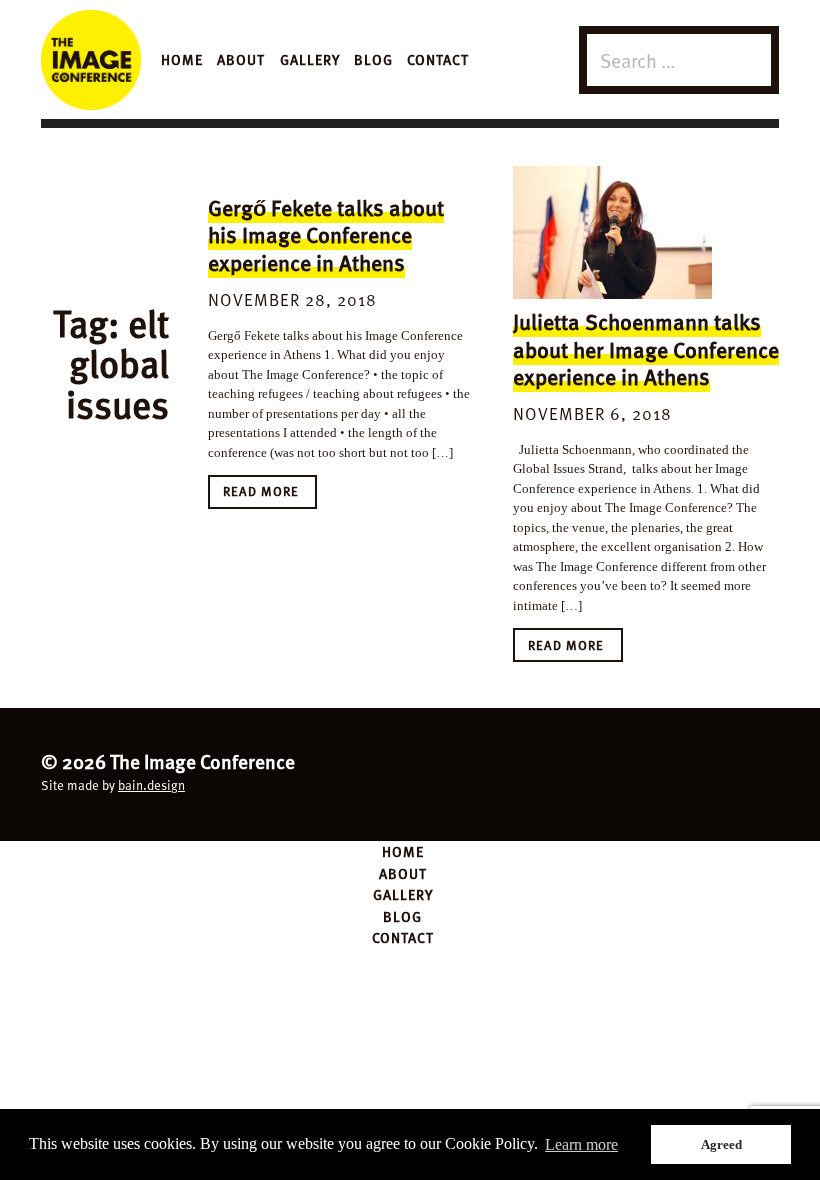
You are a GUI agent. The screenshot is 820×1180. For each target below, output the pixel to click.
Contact (438, 59)
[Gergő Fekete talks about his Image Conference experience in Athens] (307, 176)
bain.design (151, 785)
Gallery (310, 59)
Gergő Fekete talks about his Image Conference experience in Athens (326, 234)
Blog (373, 59)
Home (182, 59)
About (241, 59)
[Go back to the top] (410, 771)
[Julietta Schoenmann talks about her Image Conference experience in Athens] (612, 233)
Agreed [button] (721, 1144)
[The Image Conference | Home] (91, 60)
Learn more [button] (581, 1144)
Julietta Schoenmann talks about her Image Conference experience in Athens (646, 348)
